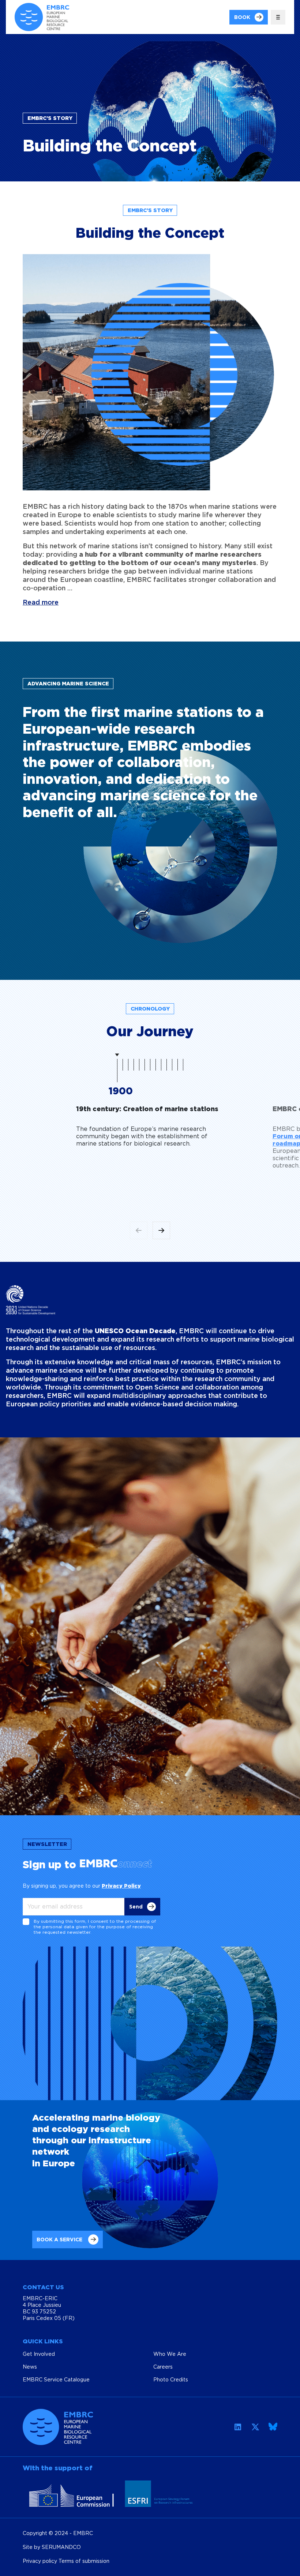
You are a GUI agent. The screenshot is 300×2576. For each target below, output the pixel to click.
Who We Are (170, 2354)
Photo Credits (171, 2379)
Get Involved (39, 2354)
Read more (41, 602)
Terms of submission (84, 2561)
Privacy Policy (121, 1886)
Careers (163, 2367)
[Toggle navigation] (278, 17)
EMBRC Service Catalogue (56, 2379)
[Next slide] (161, 1230)
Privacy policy (41, 2561)
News (30, 2367)
